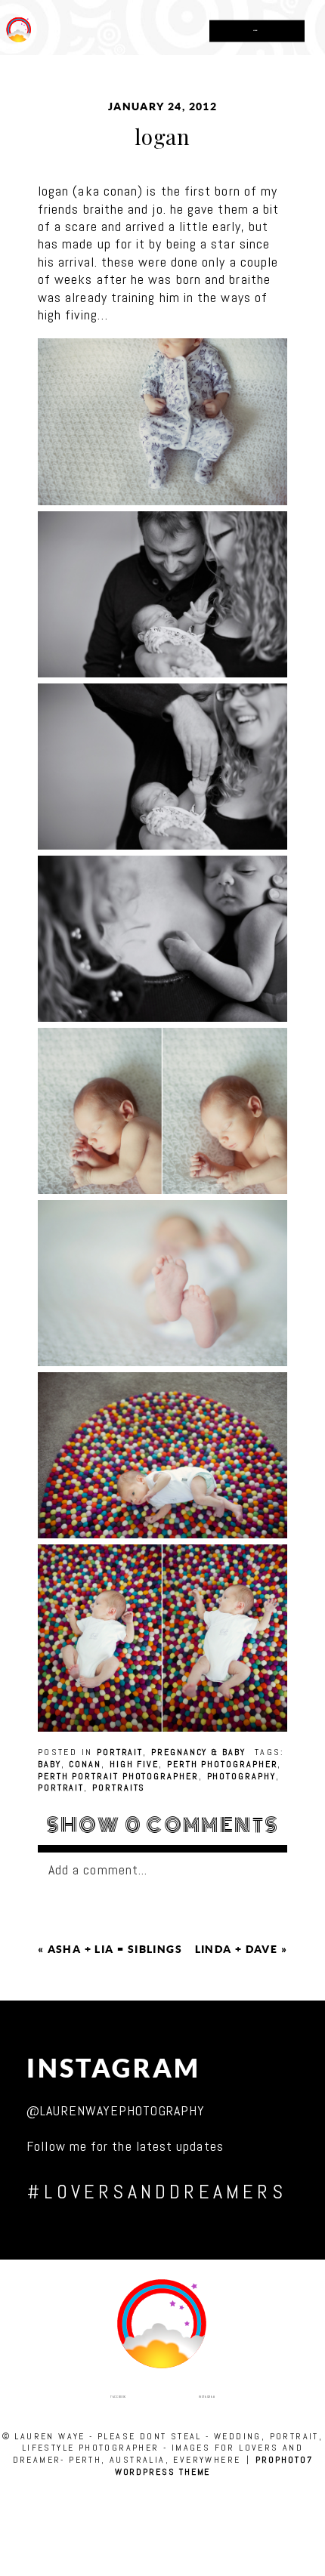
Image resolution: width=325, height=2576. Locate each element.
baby (50, 1764)
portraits (119, 1788)
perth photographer (223, 1764)
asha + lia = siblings (115, 1949)
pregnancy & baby (198, 1752)
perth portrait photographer (118, 1776)
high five (134, 1764)
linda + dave (237, 1949)
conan (85, 1764)
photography (241, 1776)
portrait (120, 1752)
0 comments (163, 1825)
